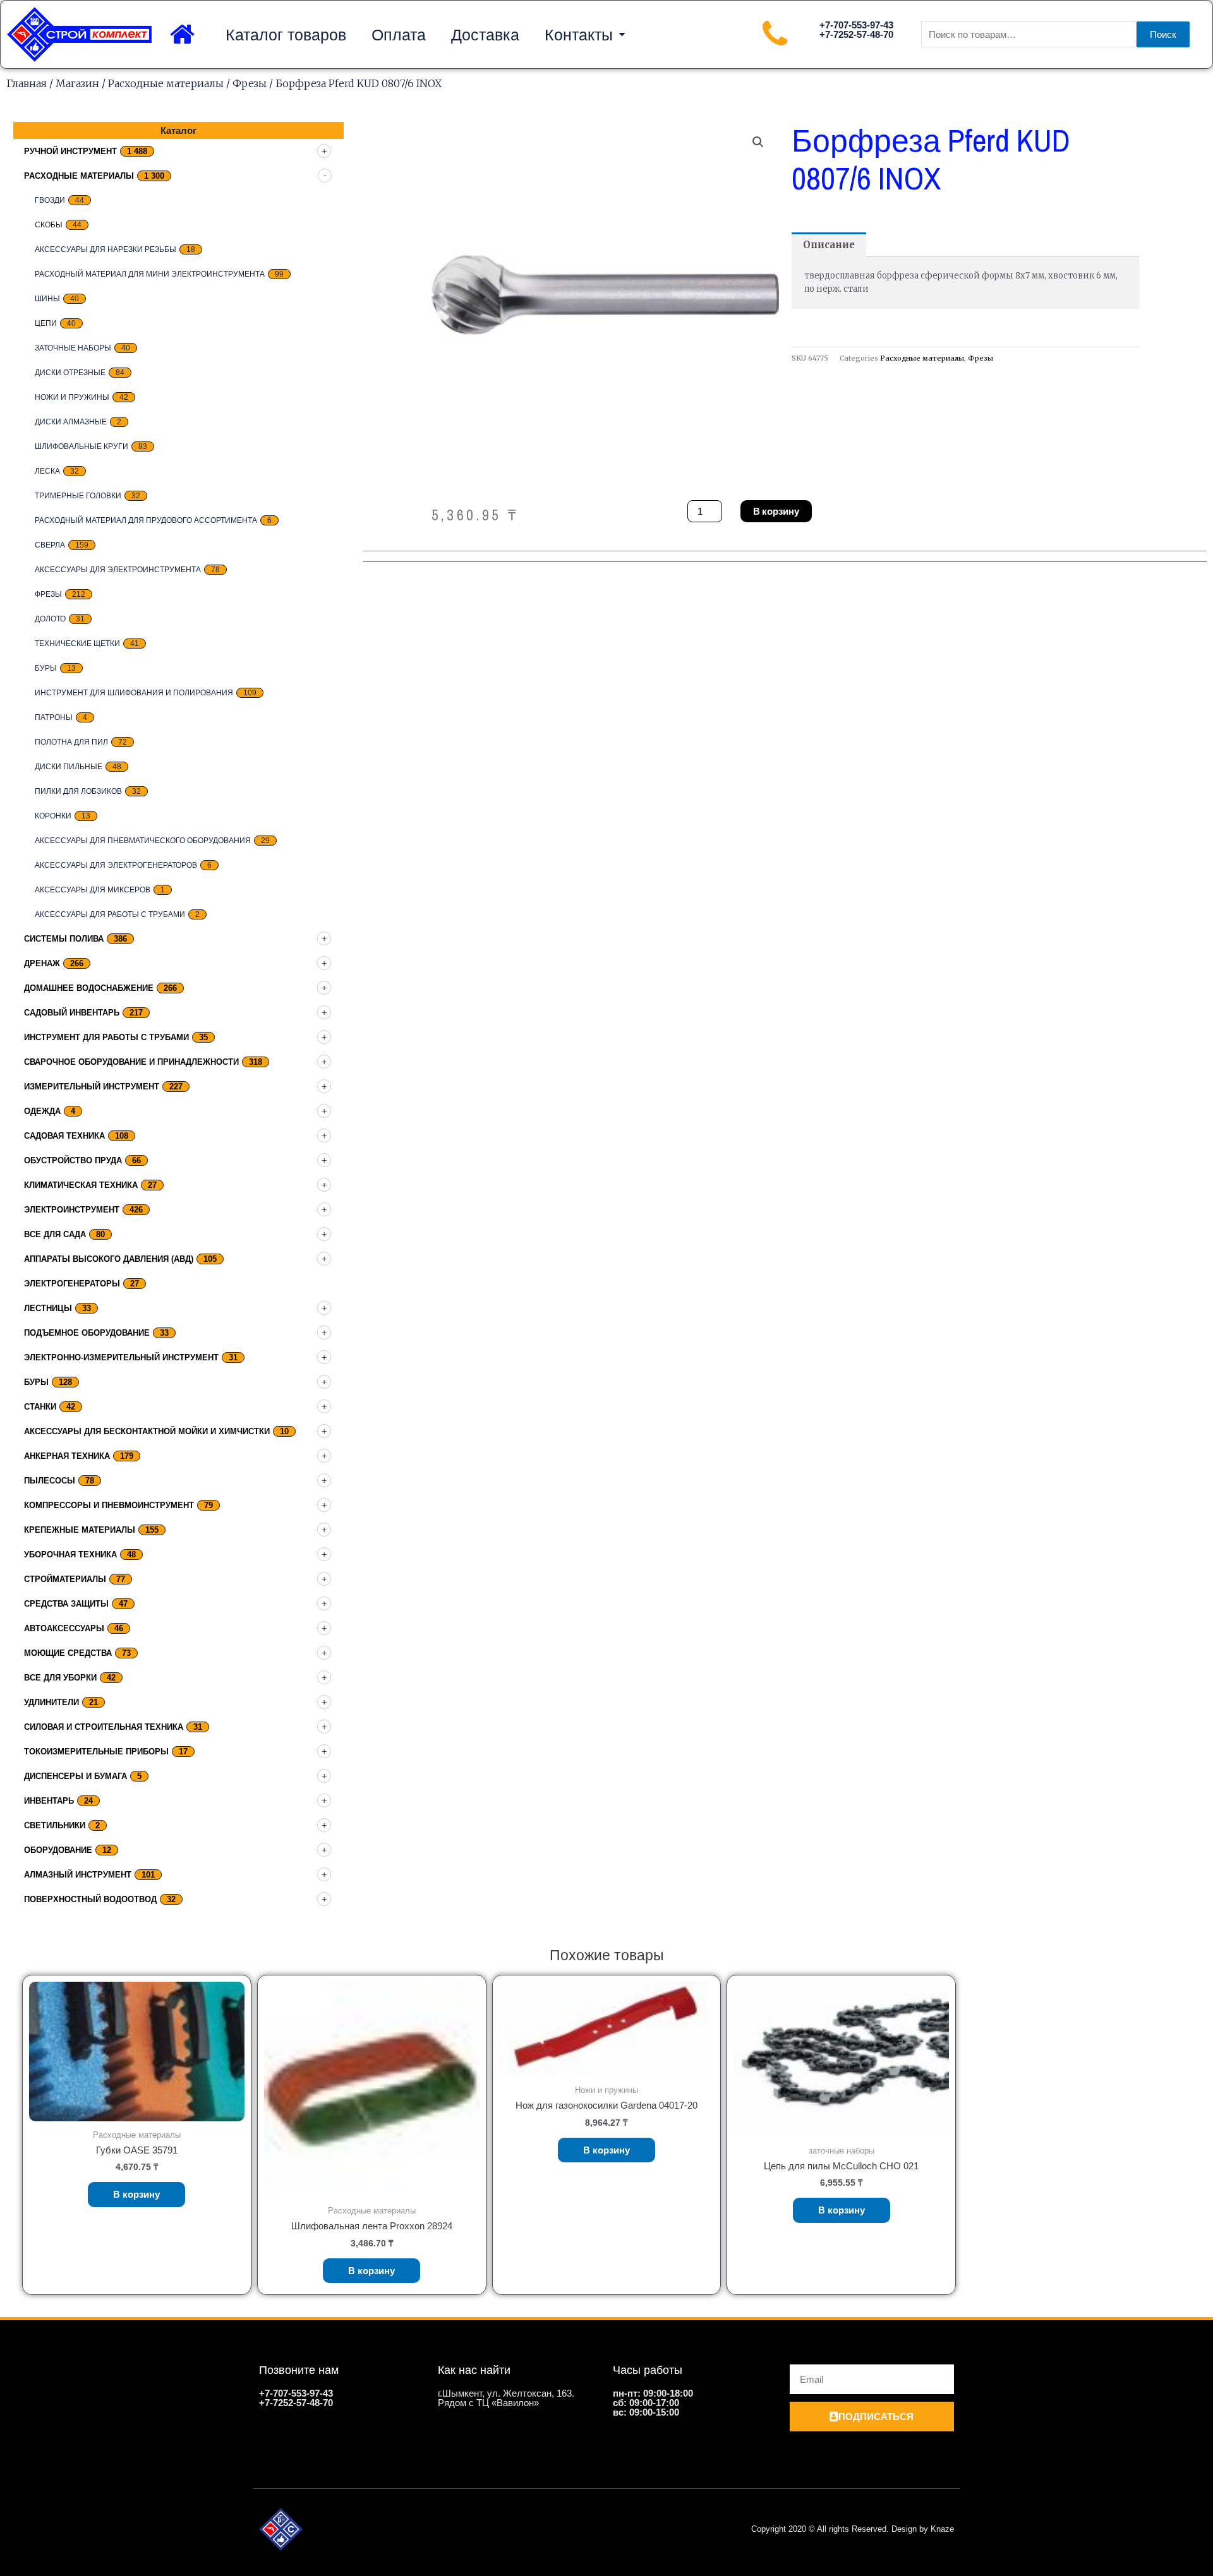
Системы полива (64, 939)
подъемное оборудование (87, 1333)
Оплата (399, 35)
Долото (50, 619)
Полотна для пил (71, 742)
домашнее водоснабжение (89, 988)
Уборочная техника (70, 1555)
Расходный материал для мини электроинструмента (150, 274)
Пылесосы (50, 1481)
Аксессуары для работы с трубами (110, 914)
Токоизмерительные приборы (96, 1752)
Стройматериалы (65, 1579)
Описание (829, 245)
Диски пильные (69, 767)
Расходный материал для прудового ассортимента (146, 520)
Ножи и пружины (72, 397)
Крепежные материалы (80, 1530)
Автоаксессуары (64, 1628)
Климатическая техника (81, 1185)
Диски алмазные (71, 422)
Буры (46, 668)
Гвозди (50, 200)
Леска (47, 471)
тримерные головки (78, 496)
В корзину (776, 511)
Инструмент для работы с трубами (106, 1037)
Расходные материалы (166, 83)
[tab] (829, 245)
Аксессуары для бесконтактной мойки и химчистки (147, 1431)
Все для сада (55, 1234)
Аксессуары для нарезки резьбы (106, 249)
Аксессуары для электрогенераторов (116, 865)
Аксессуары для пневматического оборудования (143, 841)
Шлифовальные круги (81, 446)
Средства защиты (66, 1604)
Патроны (54, 717)
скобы (49, 225)
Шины (47, 299)
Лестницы (48, 1308)
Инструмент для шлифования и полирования (134, 693)
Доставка (485, 35)
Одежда (42, 1111)
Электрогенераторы (72, 1284)
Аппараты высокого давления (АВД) (109, 1259)
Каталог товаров (286, 35)
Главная (27, 83)
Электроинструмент (72, 1210)
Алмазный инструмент (78, 1875)
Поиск (1163, 34)
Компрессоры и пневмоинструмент (109, 1505)
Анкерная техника (67, 1456)
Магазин (77, 83)
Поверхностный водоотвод (90, 1899)
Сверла (50, 545)
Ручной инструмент (70, 151)
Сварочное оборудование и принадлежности (131, 1062)
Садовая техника (64, 1136)
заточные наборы (73, 348)
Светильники (55, 1825)
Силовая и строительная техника (104, 1727)
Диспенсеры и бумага (75, 1776)
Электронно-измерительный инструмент (121, 1357)
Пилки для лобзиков (78, 791)
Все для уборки (60, 1678)
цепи (46, 323)
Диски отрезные (70, 373)
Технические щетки (77, 644)
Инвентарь (49, 1801)
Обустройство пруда (73, 1160)
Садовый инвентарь (72, 1013)
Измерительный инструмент (92, 1087)
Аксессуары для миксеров (93, 890)
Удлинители (51, 1702)
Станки (40, 1407)
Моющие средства (68, 1653)
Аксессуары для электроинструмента (118, 570)
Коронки (53, 816)
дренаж (42, 963)
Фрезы (250, 83)
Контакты (579, 35)
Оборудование (58, 1850)
